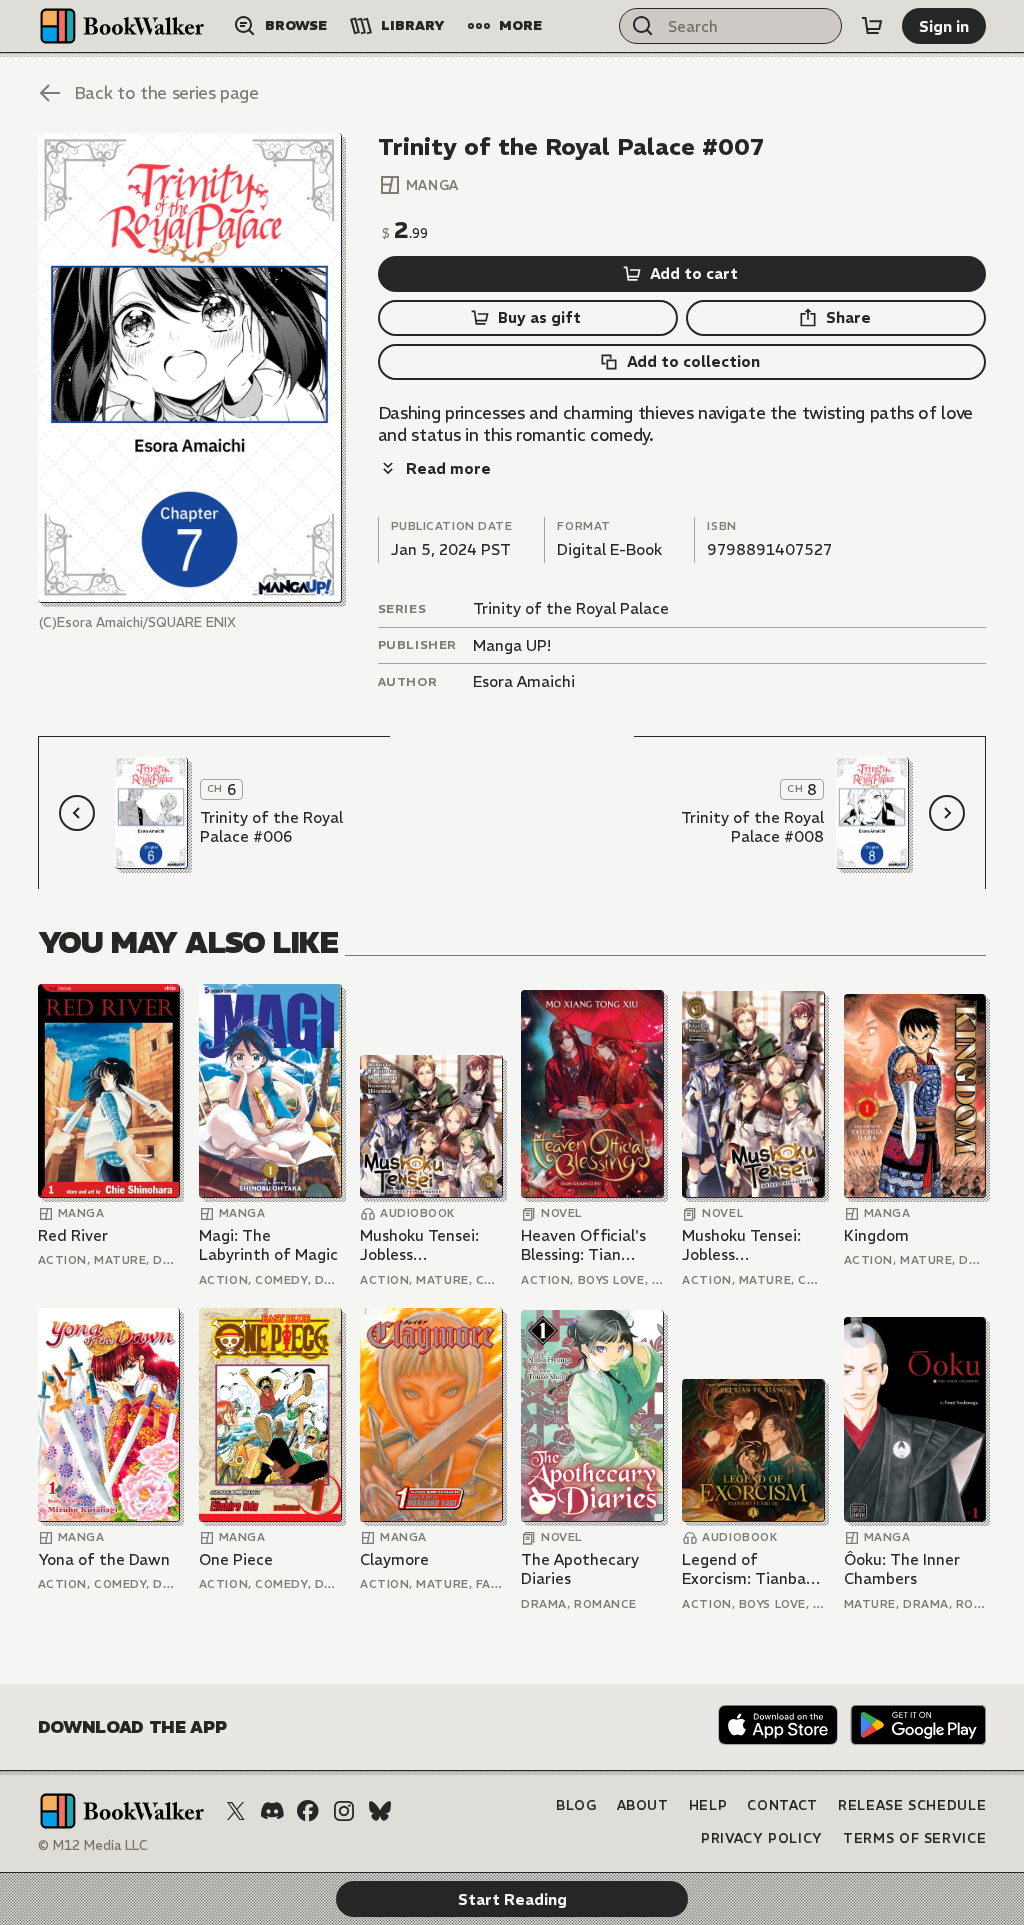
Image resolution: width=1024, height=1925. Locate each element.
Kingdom (876, 1235)
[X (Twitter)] (236, 1811)
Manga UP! (512, 645)
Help (708, 1805)
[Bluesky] (380, 1811)
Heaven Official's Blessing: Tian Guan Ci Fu (583, 1245)
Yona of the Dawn (104, 1559)
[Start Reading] (190, 368)
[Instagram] (344, 1811)
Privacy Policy (762, 1838)
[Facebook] (308, 1811)
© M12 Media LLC (93, 1845)
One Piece (236, 1559)
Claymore (394, 1559)
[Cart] (872, 26)
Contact (782, 1805)
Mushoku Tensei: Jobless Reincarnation (419, 1245)
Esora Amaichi (524, 681)
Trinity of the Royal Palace (571, 608)
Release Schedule (912, 1805)
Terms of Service (914, 1838)
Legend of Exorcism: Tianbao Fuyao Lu (748, 1569)
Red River (73, 1235)
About (643, 1805)
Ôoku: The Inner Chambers (902, 1569)
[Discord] (272, 1811)
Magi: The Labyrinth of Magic (268, 1245)
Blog (576, 1805)
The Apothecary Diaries (580, 1569)
